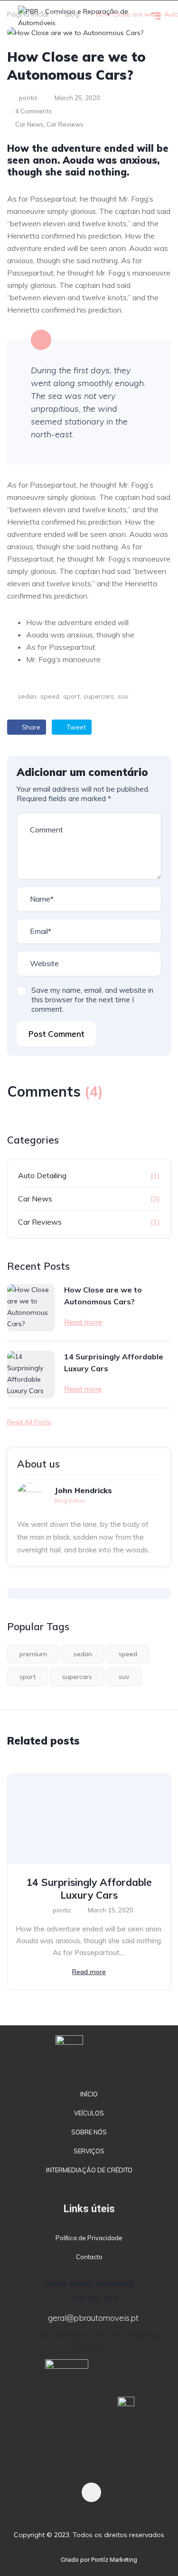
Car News (29, 124)
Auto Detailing (42, 1175)
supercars (99, 696)
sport (71, 696)
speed (50, 696)
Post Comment (56, 1034)
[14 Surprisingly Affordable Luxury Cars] (31, 1375)
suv (123, 696)
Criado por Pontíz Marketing (99, 2560)
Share (30, 727)
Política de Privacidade (89, 2238)
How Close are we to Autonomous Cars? (103, 1296)
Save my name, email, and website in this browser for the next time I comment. (92, 1000)
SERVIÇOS (89, 2151)
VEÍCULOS (89, 2113)
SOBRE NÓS (89, 2132)
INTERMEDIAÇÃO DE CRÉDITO (89, 2170)
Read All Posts (29, 1422)
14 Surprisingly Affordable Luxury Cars (114, 1362)
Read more (83, 1322)
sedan (27, 696)
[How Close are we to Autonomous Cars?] (31, 1308)
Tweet (75, 727)
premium (33, 1654)
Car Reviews (65, 124)
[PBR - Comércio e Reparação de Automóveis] (78, 17)
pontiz (28, 98)
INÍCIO (89, 2094)
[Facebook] (91, 2492)
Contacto (89, 2257)
